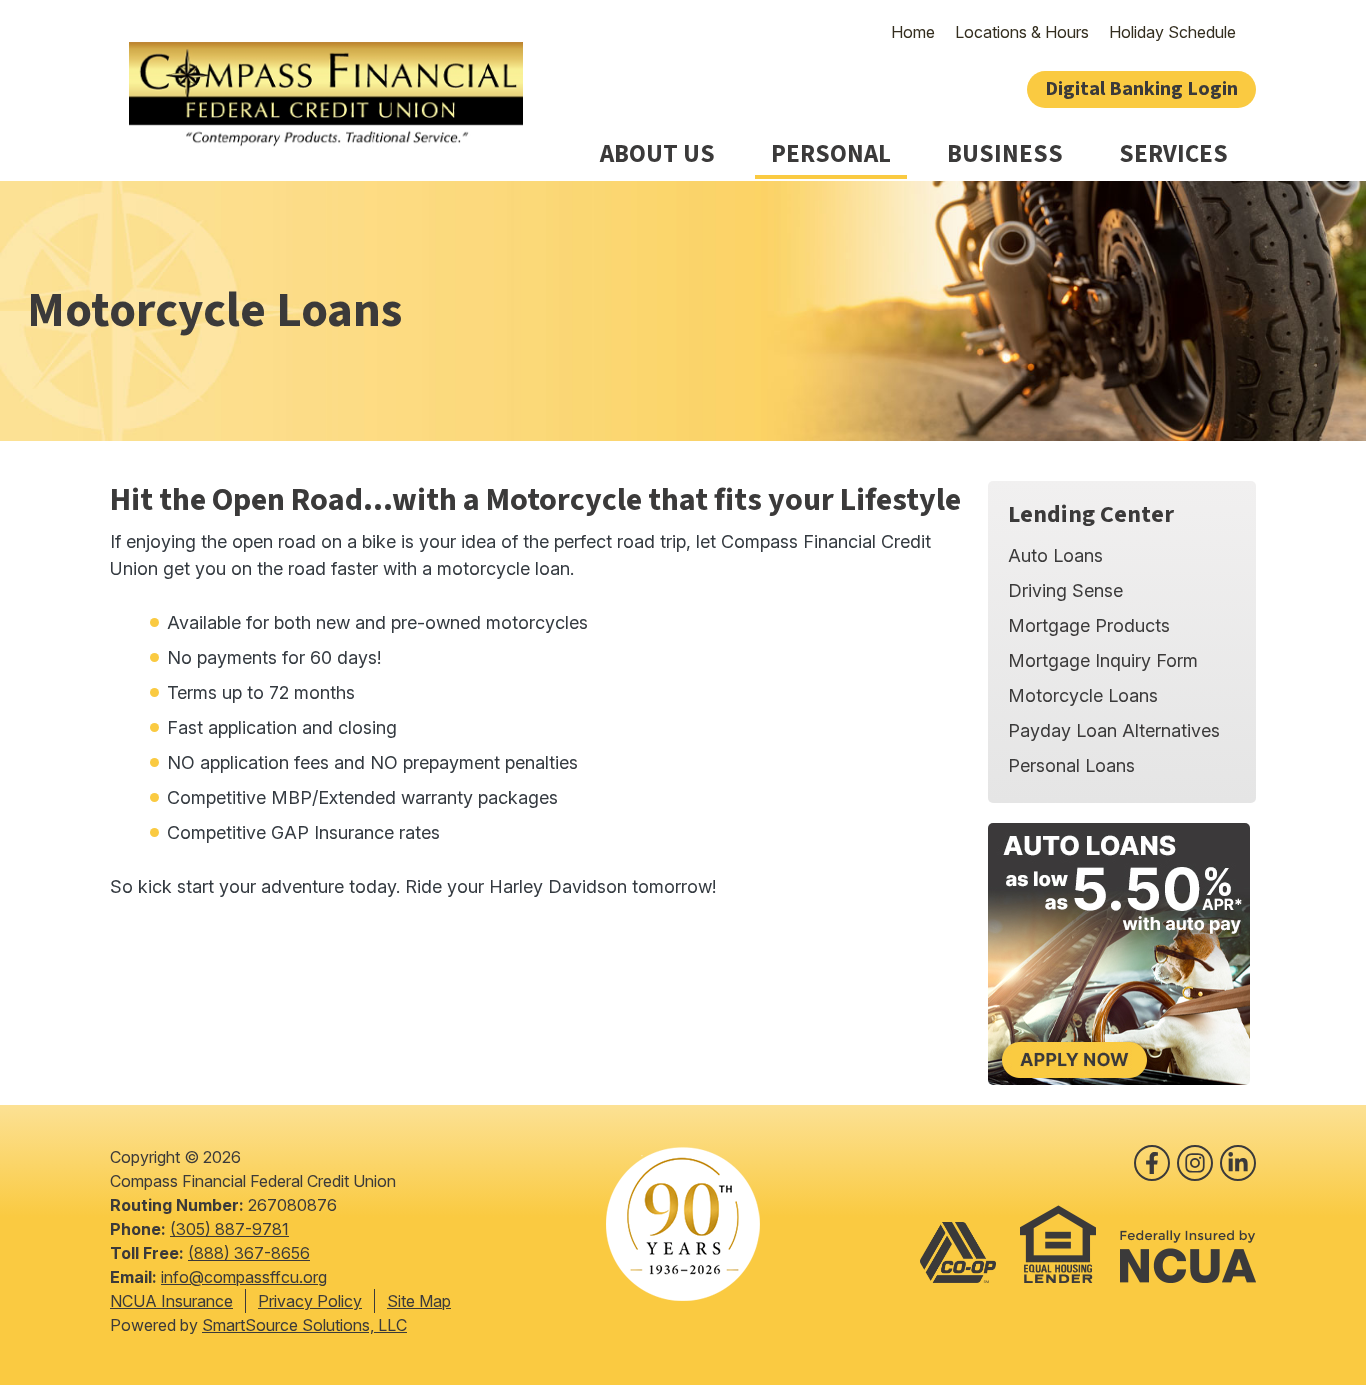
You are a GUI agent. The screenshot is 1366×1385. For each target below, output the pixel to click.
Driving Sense (1065, 590)
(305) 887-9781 (229, 1229)
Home (913, 32)
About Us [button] (657, 154)
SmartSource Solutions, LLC (304, 1325)
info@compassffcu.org (244, 1277)
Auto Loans (1055, 555)
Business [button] (1005, 154)
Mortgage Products (1089, 625)
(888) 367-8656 (249, 1253)
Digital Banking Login (1141, 89)
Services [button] (1173, 154)
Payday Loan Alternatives (1114, 730)
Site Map (419, 1301)
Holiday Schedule (1172, 32)
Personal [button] (831, 154)
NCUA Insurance (171, 1301)
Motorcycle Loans (1083, 695)
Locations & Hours (1022, 32)
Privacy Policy (310, 1301)
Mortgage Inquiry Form (1103, 660)
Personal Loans (1071, 765)
